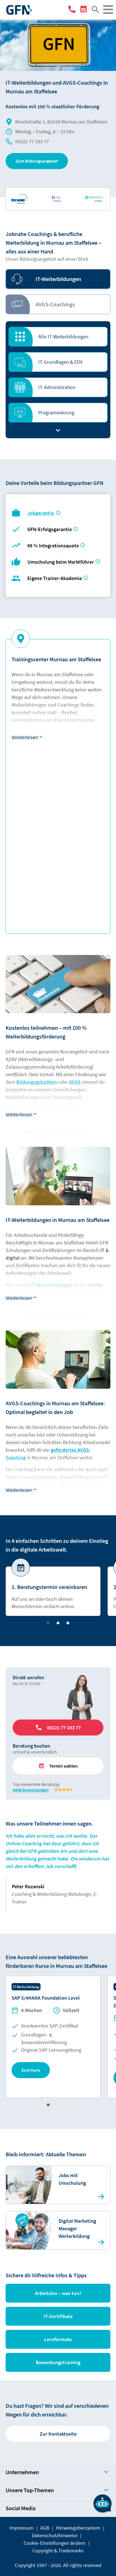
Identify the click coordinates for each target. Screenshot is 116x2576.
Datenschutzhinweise (55, 2535)
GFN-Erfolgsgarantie (50, 529)
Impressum (21, 2528)
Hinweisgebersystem (78, 2528)
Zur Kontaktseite (58, 2434)
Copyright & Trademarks (58, 2551)
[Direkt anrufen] (73, 10)
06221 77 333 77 (32, 141)
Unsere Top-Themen (30, 2490)
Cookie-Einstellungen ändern (55, 2543)
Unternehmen (22, 2472)
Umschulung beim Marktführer (61, 562)
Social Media (21, 2508)
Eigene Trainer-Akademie (55, 578)
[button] (37, 161)
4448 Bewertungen (31, 1790)
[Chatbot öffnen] (102, 2503)
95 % (54, 546)
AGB (45, 2528)
